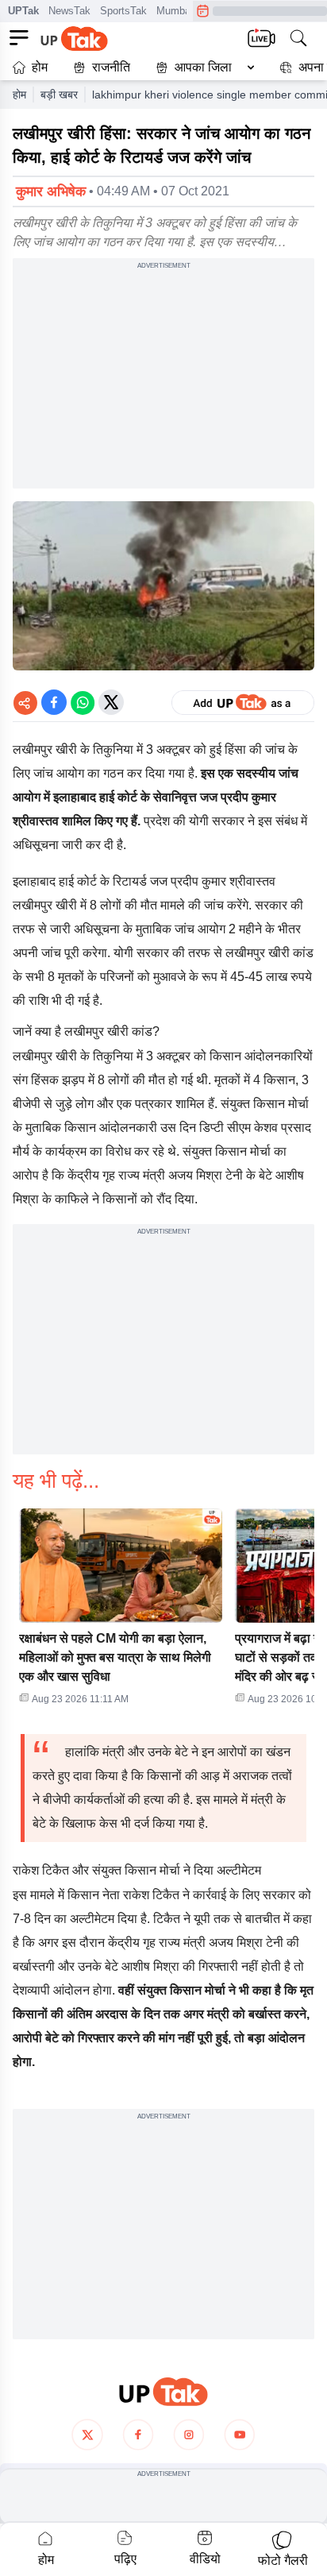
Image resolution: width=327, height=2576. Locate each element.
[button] (202, 68)
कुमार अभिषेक (51, 191)
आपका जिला (203, 67)
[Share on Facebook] (54, 702)
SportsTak (123, 11)
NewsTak (69, 11)
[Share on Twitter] (111, 702)
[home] (163, 2392)
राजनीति (111, 67)
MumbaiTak (183, 11)
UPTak (23, 11)
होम (40, 67)
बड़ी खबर (59, 95)
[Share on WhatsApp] (83, 702)
